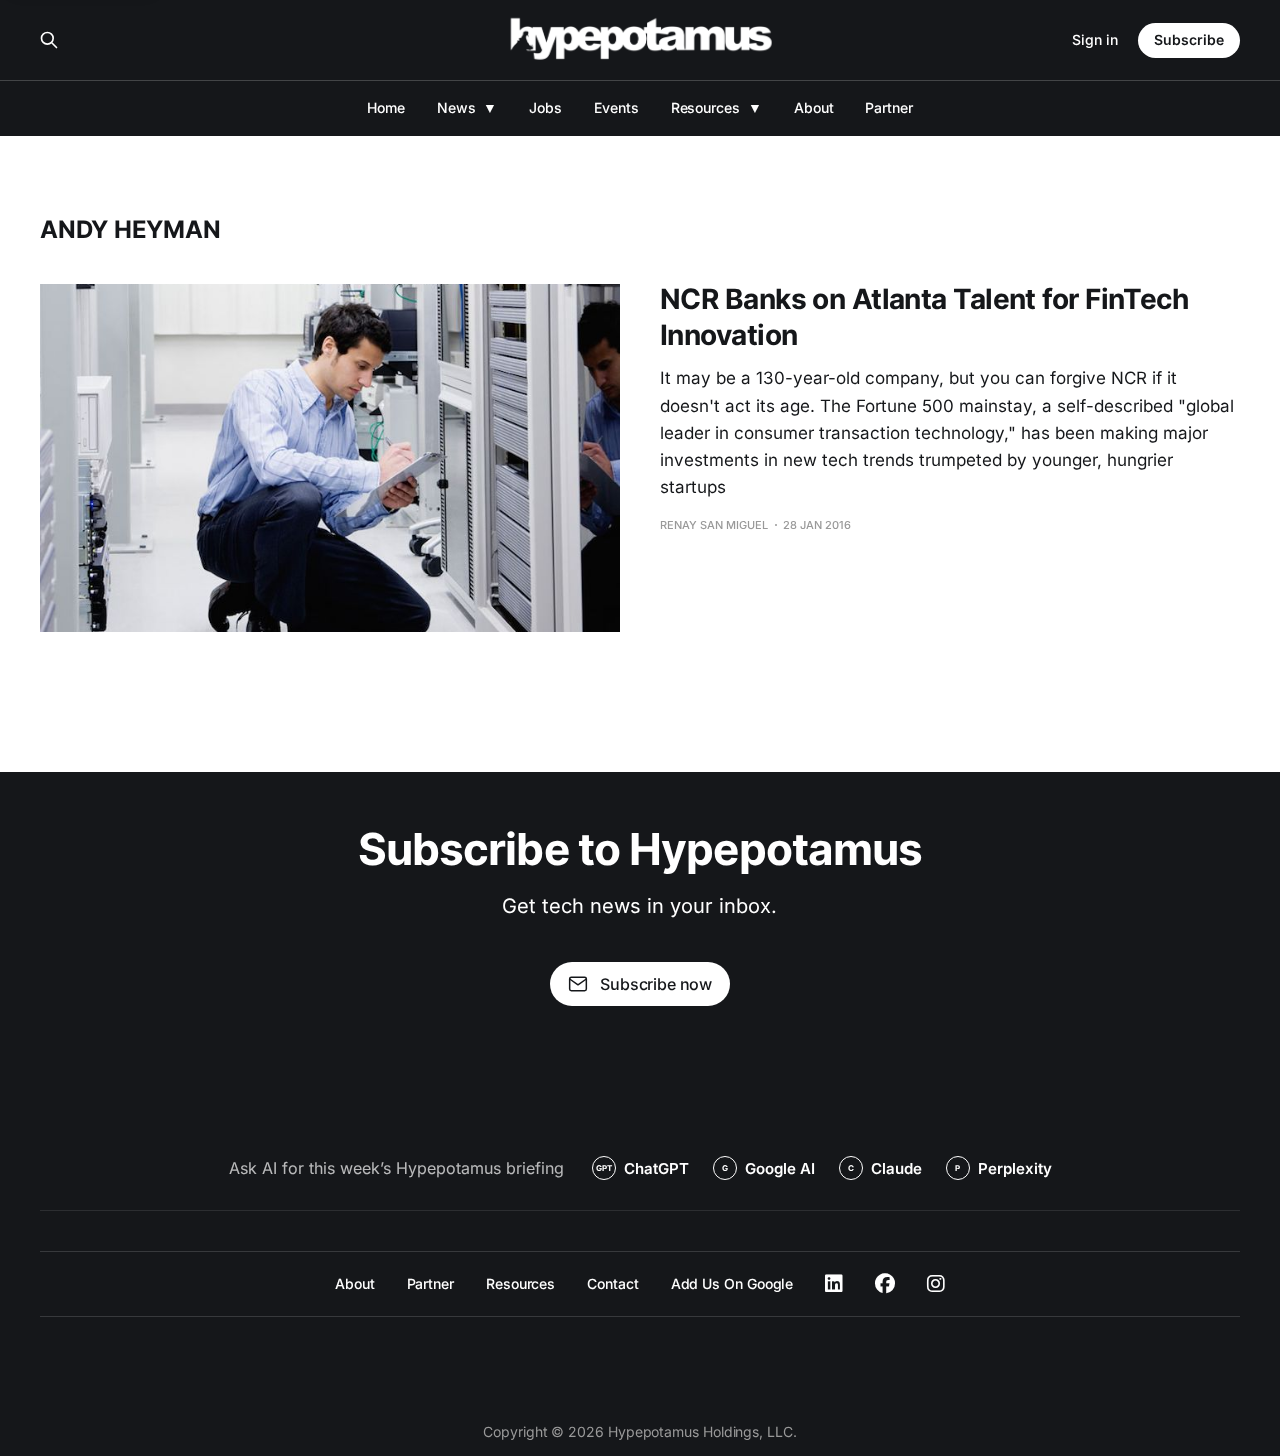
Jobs (545, 107)
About (814, 107)
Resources (705, 107)
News (456, 107)
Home (386, 107)
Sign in (1095, 39)
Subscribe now (656, 984)
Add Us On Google (732, 1283)
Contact (612, 1283)
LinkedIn (834, 1284)
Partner (888, 107)
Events (616, 107)
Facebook (885, 1284)
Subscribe (1189, 39)
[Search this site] (49, 40)
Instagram (936, 1284)
